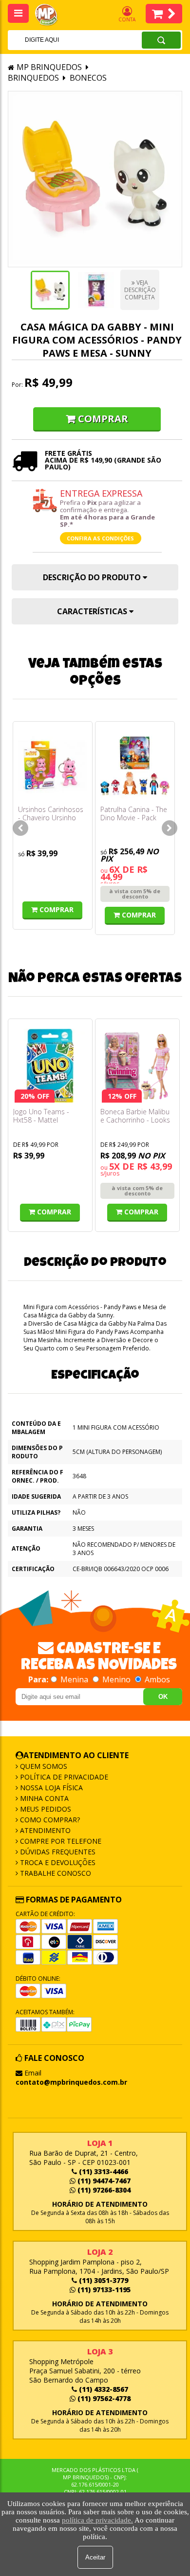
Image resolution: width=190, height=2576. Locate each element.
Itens (164, 14)
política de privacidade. (97, 2520)
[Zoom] (50, 290)
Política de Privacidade (63, 1777)
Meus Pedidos (45, 1809)
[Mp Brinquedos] (52, 15)
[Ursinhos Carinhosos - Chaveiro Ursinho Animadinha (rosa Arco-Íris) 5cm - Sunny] (53, 766)
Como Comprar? (49, 1820)
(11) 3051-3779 (103, 2280)
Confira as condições (100, 538)
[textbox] (62, 40)
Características (93, 611)
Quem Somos (43, 1766)
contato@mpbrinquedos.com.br (71, 2082)
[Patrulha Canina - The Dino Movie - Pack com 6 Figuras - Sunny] (135, 766)
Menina (74, 1679)
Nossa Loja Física (50, 1788)
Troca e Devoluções (57, 1862)
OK (163, 1697)
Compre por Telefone (60, 1841)
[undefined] (95, 179)
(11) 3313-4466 (103, 2171)
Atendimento (44, 1830)
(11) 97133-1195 (103, 2290)
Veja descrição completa (140, 290)
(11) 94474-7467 (103, 2181)
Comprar (103, 419)
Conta (127, 19)
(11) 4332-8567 (103, 2389)
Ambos (156, 1679)
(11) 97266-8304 (103, 2190)
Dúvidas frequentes (57, 1852)
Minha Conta (43, 1798)
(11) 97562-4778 (103, 2398)
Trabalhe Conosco (55, 1873)
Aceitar (95, 2557)
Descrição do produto (93, 577)
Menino (116, 1679)
